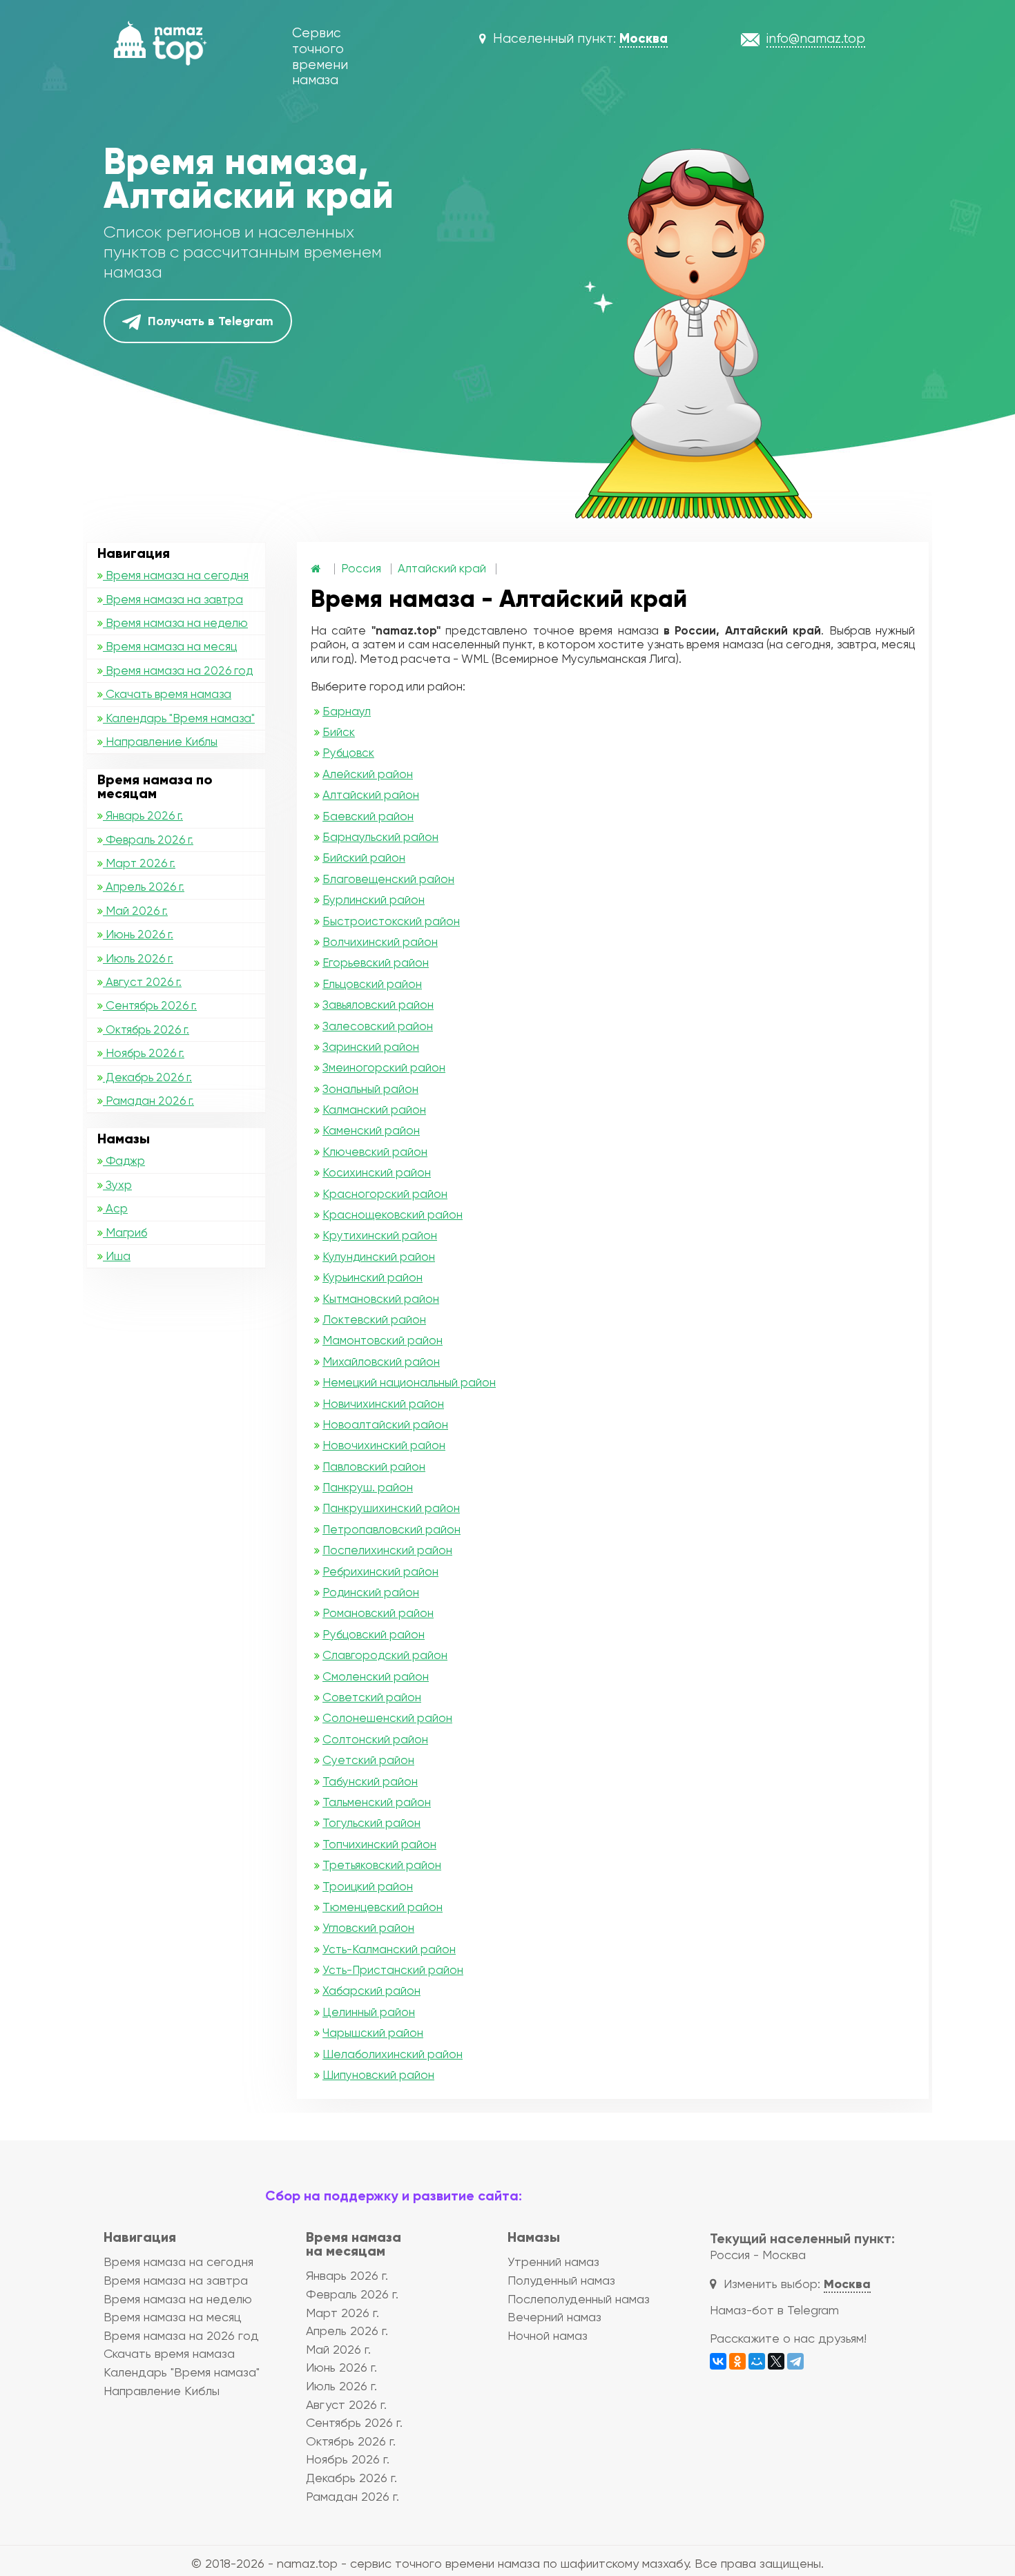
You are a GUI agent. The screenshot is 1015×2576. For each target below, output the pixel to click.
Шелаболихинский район (393, 2054)
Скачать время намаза (167, 694)
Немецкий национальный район (409, 1382)
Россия (361, 568)
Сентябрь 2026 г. (150, 1005)
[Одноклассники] (737, 2361)
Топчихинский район (379, 1844)
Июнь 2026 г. (138, 934)
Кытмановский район (381, 1299)
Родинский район (371, 1592)
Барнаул (347, 711)
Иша (117, 1256)
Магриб (125, 1232)
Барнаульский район (380, 837)
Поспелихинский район (387, 1550)
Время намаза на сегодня (176, 575)
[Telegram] (795, 2361)
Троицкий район (368, 1886)
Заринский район (371, 1047)
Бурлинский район (374, 900)
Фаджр (124, 1161)
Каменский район (371, 1130)
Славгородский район (385, 1655)
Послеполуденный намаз (579, 2299)
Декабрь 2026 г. (147, 1077)
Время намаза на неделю (175, 623)
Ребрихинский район (380, 1571)
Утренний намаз (553, 2262)
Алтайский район (371, 795)
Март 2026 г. (139, 863)
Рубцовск (348, 753)
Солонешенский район (387, 1718)
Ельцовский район (372, 984)
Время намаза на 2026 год (178, 670)
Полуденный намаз (561, 2280)
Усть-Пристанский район (393, 1970)
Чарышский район (373, 2033)
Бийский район (364, 858)
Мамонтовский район (383, 1340)
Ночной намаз (548, 2335)
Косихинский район (377, 1172)
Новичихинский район (383, 1404)
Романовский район (378, 1613)
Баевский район (368, 816)
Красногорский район (385, 1194)
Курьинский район (373, 1277)
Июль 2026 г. (138, 958)
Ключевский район (375, 1152)
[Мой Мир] (757, 2361)
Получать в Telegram (209, 321)
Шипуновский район (378, 2075)
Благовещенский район (388, 879)
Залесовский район (378, 1026)
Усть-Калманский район (389, 1949)
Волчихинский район (380, 942)
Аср (115, 1208)
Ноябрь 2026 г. (144, 1053)
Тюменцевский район (383, 1907)
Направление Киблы (160, 742)
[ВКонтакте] (718, 2361)
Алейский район (368, 774)
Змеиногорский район (384, 1067)
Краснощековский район (393, 1214)
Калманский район (374, 1110)
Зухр (117, 1185)
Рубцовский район (374, 1634)
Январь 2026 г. (143, 815)
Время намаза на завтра (173, 599)
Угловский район (368, 1928)
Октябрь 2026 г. (146, 1029)
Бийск (339, 732)
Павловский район (374, 1466)
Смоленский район (376, 1676)
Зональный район (370, 1089)
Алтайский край (442, 568)
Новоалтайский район (385, 1424)
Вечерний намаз (554, 2317)
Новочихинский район (384, 1445)
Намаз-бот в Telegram (774, 2310)
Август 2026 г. (142, 982)
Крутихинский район (380, 1235)
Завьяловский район (378, 1005)
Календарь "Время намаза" (179, 718)
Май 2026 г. (135, 911)
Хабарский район (371, 1991)
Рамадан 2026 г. (148, 1101)
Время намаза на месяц (170, 646)
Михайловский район (381, 1362)
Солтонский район (375, 1739)
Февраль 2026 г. (148, 840)
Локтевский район (374, 1319)
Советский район (372, 1697)
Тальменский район (377, 1802)
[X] (776, 2361)
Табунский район (370, 1781)
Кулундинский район (379, 1257)
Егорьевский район (376, 962)
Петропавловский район (391, 1529)
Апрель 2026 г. (144, 887)
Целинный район (369, 2012)
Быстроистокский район (391, 921)
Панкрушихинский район (391, 1508)
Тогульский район (371, 1823)
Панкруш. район (368, 1487)
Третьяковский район (382, 1865)
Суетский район (368, 1760)
